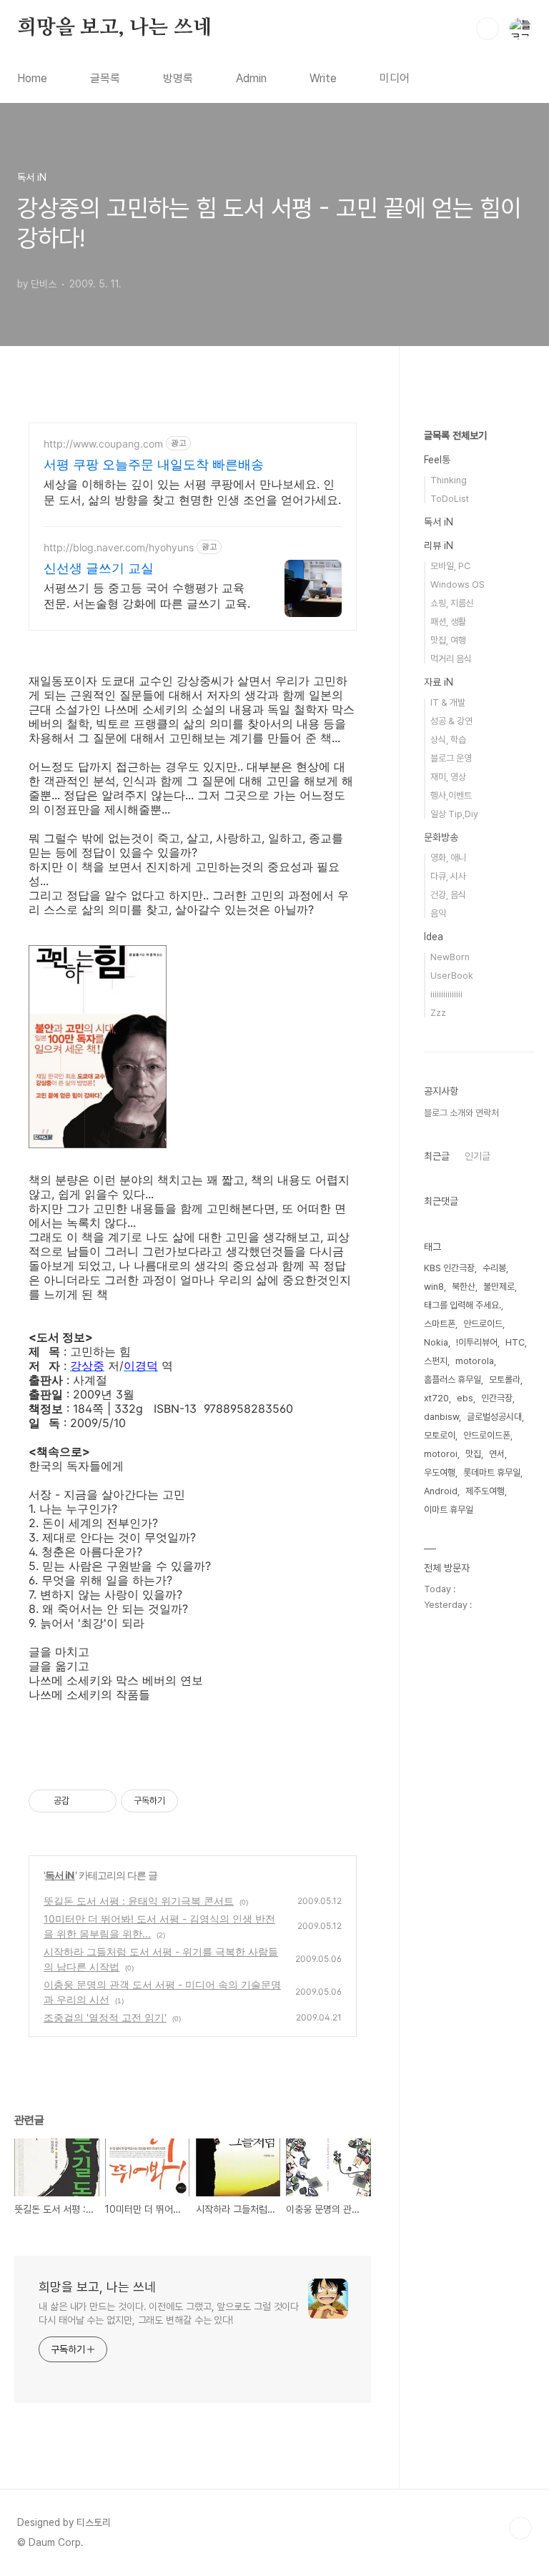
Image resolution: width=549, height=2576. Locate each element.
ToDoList (450, 499)
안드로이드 (483, 1324)
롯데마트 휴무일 (492, 1472)
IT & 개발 (448, 702)
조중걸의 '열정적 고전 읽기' (105, 2017)
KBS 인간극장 (449, 1268)
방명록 (178, 78)
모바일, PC (450, 566)
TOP (520, 2528)
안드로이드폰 (487, 1435)
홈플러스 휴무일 (452, 1380)
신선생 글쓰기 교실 (99, 568)
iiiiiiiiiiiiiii (446, 994)
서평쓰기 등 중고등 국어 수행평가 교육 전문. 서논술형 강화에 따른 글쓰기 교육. (147, 596)
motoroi (441, 1454)
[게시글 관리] (100, 1801)
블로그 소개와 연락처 (461, 1113)
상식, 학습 (448, 740)
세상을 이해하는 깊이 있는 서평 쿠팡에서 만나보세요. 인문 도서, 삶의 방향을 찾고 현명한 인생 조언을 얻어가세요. (192, 492)
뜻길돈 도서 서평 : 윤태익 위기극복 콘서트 (139, 1901)
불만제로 (499, 1287)
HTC (515, 1342)
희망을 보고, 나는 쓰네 (114, 28)
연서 (497, 1454)
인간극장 (497, 1398)
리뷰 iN (439, 546)
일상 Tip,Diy (454, 814)
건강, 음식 (448, 895)
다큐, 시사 (448, 876)
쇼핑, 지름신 (452, 603)
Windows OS (457, 584)
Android (441, 1491)
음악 (438, 913)
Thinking (449, 480)
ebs (465, 1398)
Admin (251, 78)
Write (323, 78)
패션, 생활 (448, 622)
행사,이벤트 (451, 795)
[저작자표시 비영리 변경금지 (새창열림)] (197, 1801)
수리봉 (494, 1268)
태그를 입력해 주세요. (463, 1305)
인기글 (478, 1156)
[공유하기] (83, 1801)
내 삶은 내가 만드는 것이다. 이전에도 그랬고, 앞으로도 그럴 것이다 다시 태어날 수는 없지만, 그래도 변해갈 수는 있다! (169, 2313)
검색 (488, 29)
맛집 (473, 1454)
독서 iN (60, 1875)
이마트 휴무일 (449, 1510)
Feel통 (437, 460)
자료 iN (439, 682)
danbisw (441, 1417)
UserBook (452, 976)
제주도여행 (485, 1491)
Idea (434, 937)
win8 (434, 1287)
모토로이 (440, 1435)
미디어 (395, 78)
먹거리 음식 (451, 659)
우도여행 (440, 1472)
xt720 (436, 1398)
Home (32, 78)
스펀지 (436, 1361)
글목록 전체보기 (455, 435)
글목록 (105, 78)
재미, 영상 (448, 777)
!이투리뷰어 (477, 1342)
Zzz (438, 1013)
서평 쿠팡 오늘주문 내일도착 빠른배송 (154, 464)
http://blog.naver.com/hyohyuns (119, 547)
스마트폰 (440, 1324)
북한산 (464, 1287)
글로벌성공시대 (494, 1417)
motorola (475, 1361)
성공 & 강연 (451, 721)
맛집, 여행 (448, 640)
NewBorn (450, 957)
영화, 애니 (448, 858)
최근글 (437, 1156)
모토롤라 (505, 1380)
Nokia (436, 1342)
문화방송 (441, 837)
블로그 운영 (451, 758)
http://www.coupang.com (103, 444)
